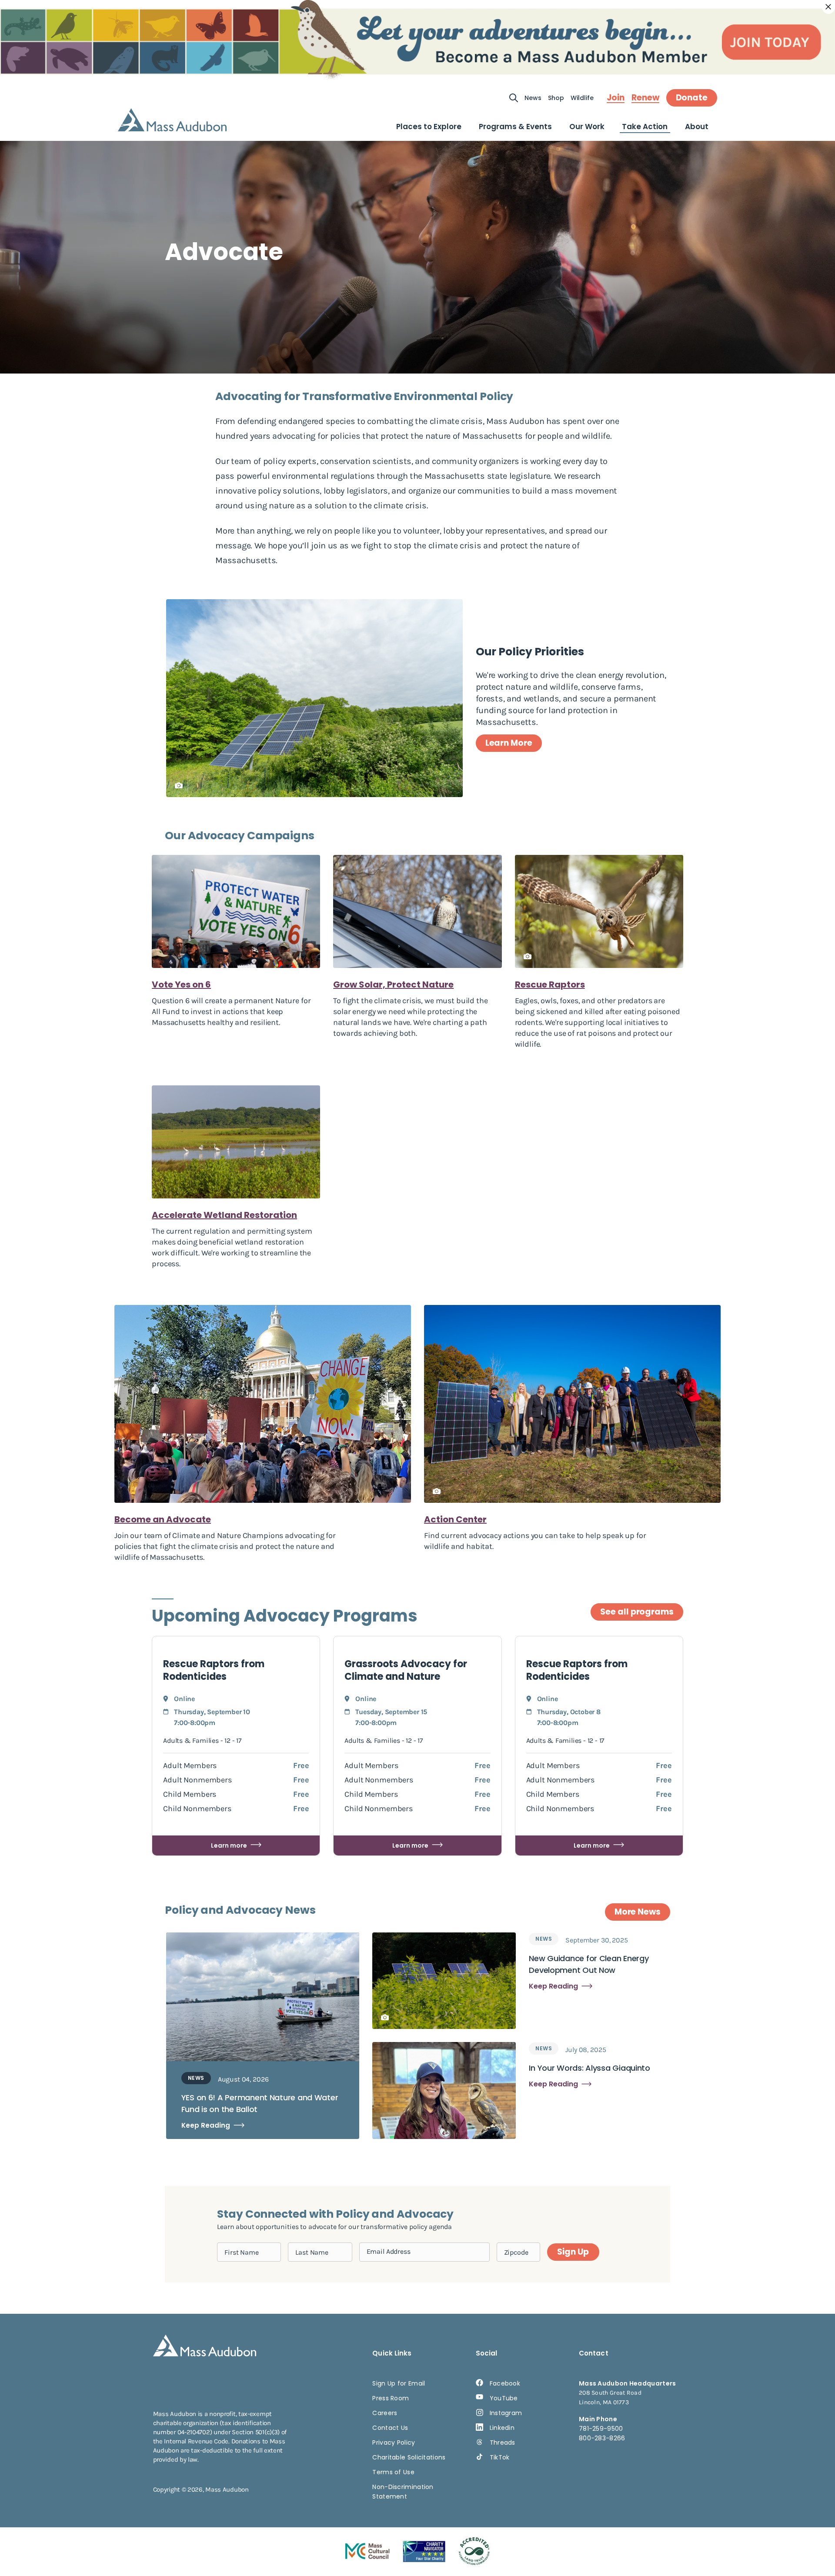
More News (638, 1912)
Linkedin (502, 2428)
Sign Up (573, 2252)
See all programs (637, 1612)
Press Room (391, 2398)
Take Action (645, 127)
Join (616, 98)
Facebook (505, 2383)
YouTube (504, 2398)
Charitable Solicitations (409, 2457)
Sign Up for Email (399, 2383)
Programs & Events (515, 127)
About (697, 127)
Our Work (587, 127)
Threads (503, 2443)
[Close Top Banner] (828, 7)
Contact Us (390, 2428)
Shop (556, 98)
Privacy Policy (394, 2443)
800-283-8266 (602, 2438)
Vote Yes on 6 (181, 984)
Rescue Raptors (550, 984)
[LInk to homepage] (172, 120)
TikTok (500, 2457)
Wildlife (582, 98)
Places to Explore (429, 127)
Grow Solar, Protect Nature (393, 984)
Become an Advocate (163, 1519)
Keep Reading (206, 2125)
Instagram (506, 2413)
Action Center (455, 1519)
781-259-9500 (601, 2429)
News (533, 98)
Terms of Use (393, 2472)
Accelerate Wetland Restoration (224, 1215)
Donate (692, 98)
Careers (385, 2413)
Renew (645, 98)
